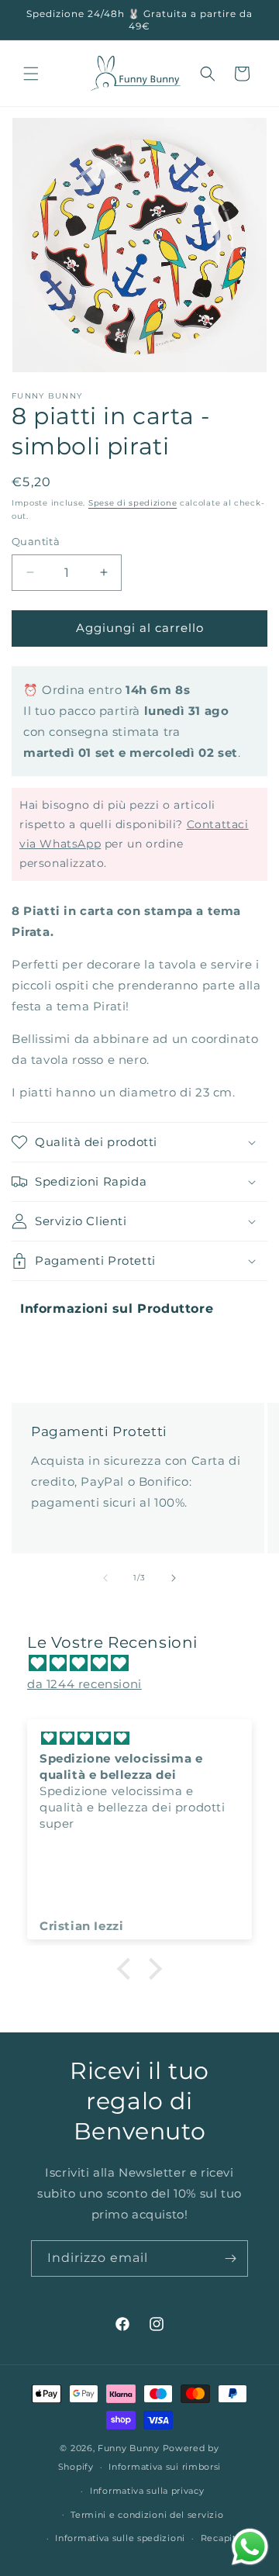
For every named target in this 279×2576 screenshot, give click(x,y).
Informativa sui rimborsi (165, 2467)
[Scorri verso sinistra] (105, 1578)
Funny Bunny (129, 2448)
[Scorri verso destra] (174, 1578)
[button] (31, 74)
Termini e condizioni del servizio (147, 2515)
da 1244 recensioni (84, 1684)
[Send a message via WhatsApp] (250, 2547)
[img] (147, 1663)
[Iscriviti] (230, 2258)
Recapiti (220, 2538)
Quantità (36, 541)
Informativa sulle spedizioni (120, 2538)
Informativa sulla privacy (147, 2491)
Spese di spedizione (133, 503)
